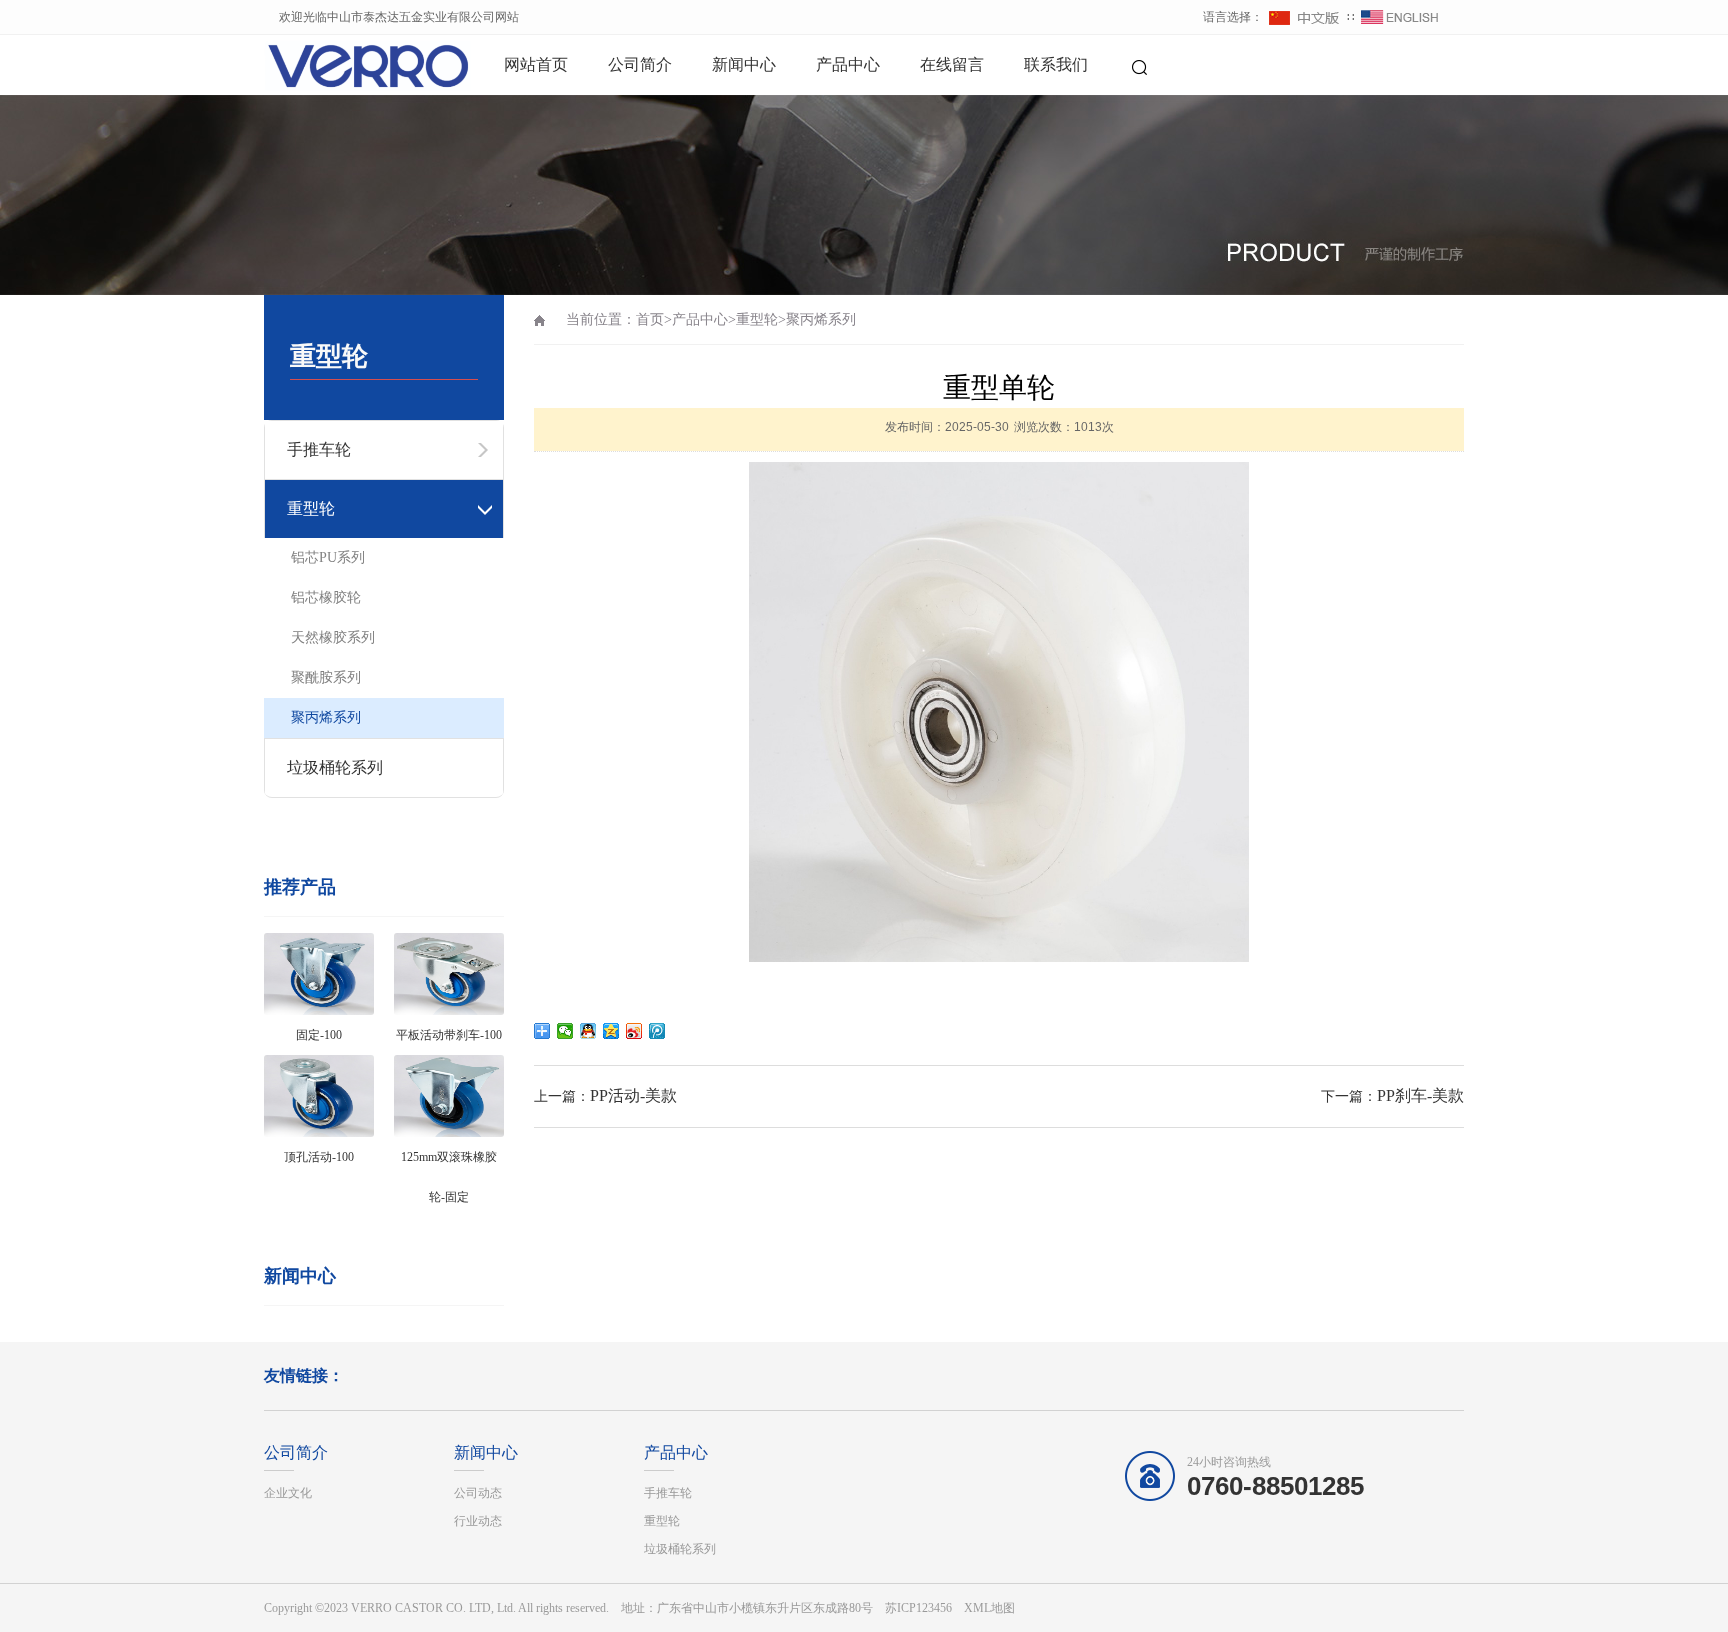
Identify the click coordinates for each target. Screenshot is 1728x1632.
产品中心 (848, 64)
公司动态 (478, 1493)
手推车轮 (668, 1493)
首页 (650, 319)
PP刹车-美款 (1420, 1095)
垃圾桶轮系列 (335, 767)
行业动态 (478, 1521)
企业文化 (288, 1493)
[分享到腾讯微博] (657, 1031)
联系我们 (1056, 64)
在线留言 (952, 64)
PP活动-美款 (633, 1095)
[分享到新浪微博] (634, 1031)
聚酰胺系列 (326, 677)
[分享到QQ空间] (611, 1031)
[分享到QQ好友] (588, 1031)
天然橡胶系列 (333, 637)
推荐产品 (300, 887)
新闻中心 (744, 64)
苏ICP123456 (918, 1608)
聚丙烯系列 (326, 717)
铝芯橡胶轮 (326, 597)
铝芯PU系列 (328, 557)
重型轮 (757, 319)
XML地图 (989, 1608)
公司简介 (640, 64)
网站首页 (536, 64)
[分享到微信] (565, 1031)
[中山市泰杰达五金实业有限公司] (334, 65)
